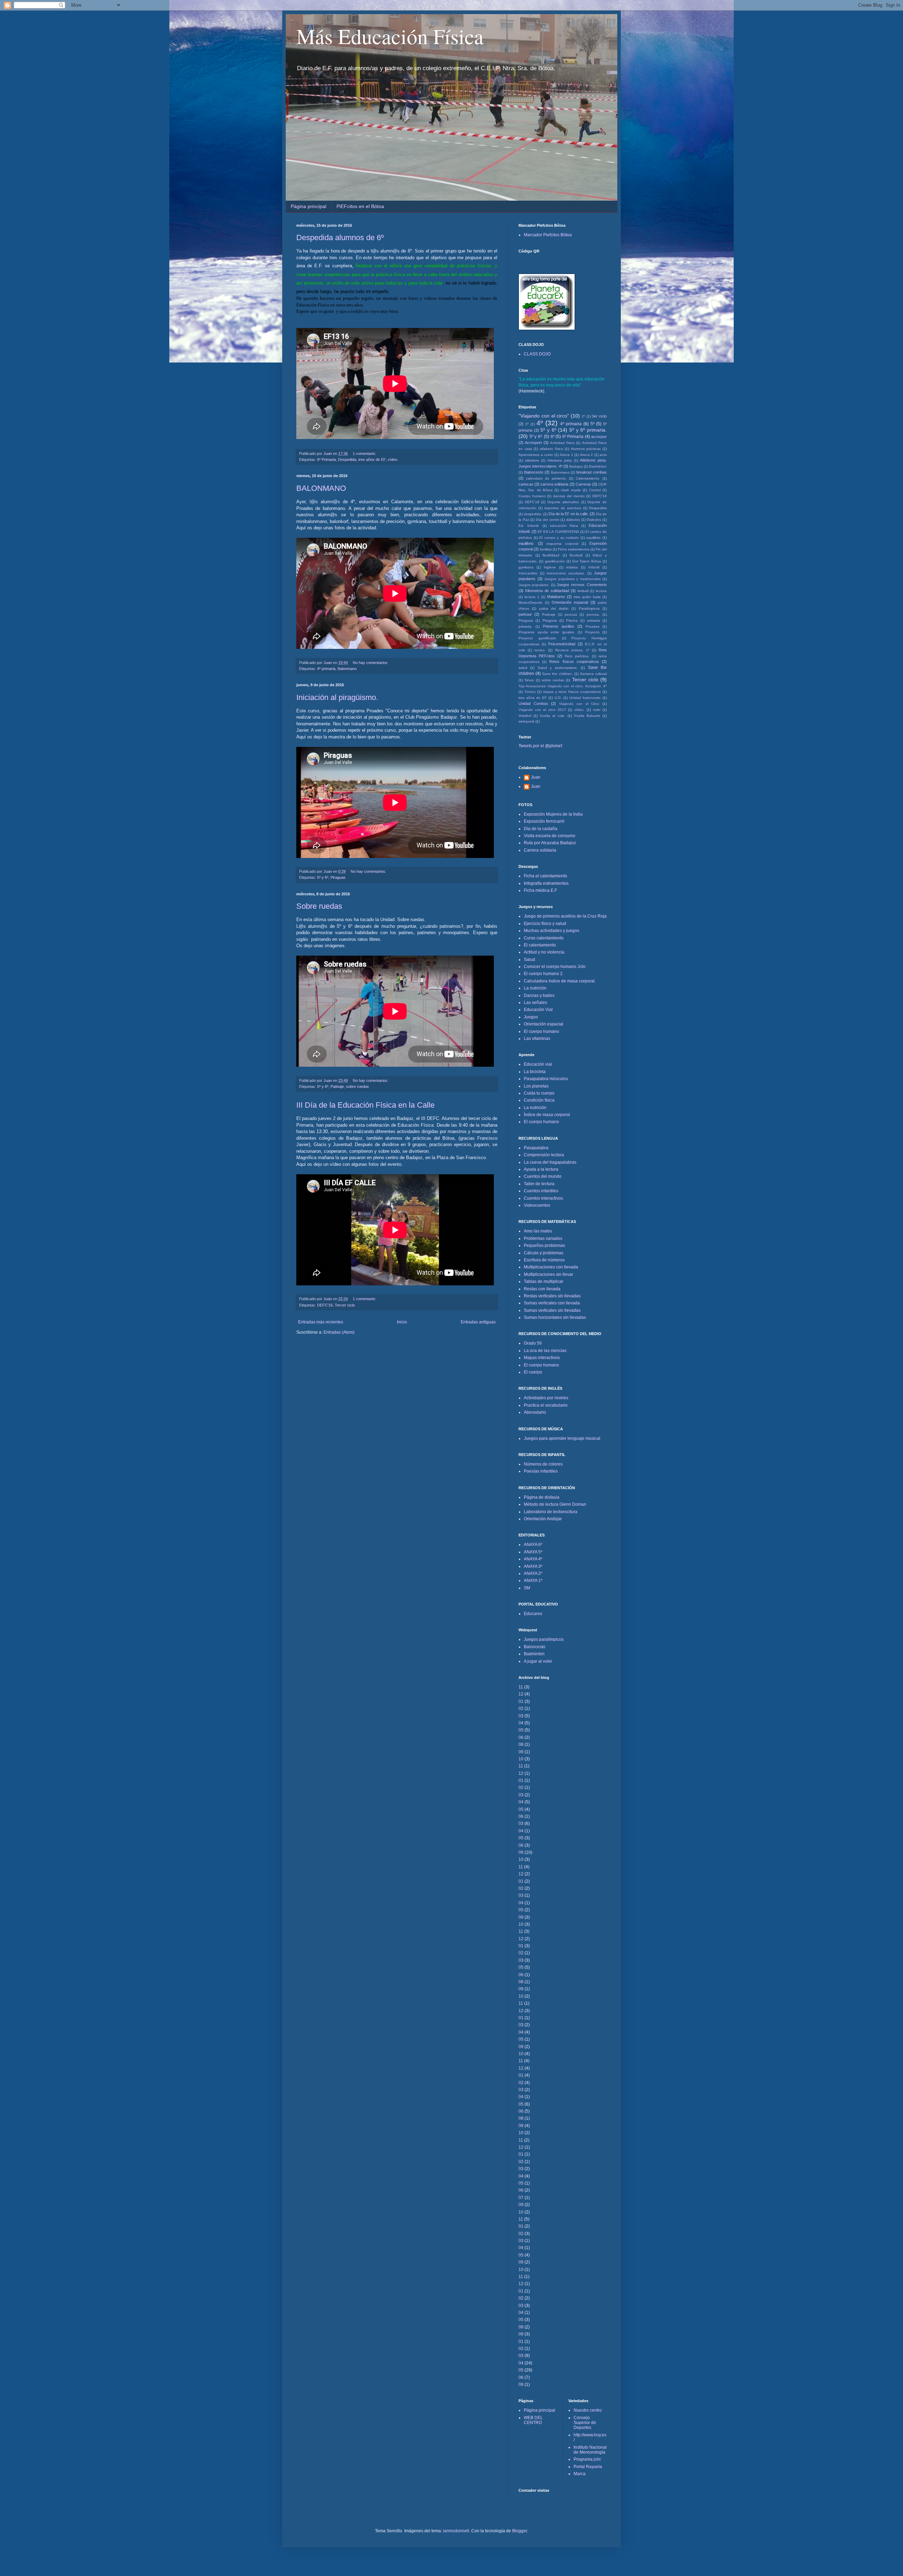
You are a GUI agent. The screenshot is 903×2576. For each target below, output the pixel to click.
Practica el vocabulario (546, 1405)
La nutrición (535, 988)
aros (603, 455)
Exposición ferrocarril (544, 821)
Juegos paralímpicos (544, 1639)
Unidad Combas (533, 704)
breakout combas (592, 472)
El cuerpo (533, 1372)
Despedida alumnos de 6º (340, 237)
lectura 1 (532, 597)
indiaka (572, 567)
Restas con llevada (542, 1289)
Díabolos (594, 520)
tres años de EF (372, 459)
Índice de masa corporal (547, 1115)
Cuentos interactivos (543, 1198)
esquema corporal (562, 544)
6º (553, 437)
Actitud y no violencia (544, 952)
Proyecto (592, 632)
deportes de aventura (563, 508)
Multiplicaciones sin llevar (549, 1274)
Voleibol (525, 716)
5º (592, 424)
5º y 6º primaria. (588, 430)
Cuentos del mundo (543, 1176)
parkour (525, 614)
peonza (571, 614)
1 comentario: (365, 453)
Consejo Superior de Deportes (585, 2423)
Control (595, 490)
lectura (601, 591)
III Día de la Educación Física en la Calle (365, 1105)
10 (521, 1759)
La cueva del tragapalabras (550, 1162)
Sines (529, 680)
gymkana (526, 567)
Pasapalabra (536, 1148)
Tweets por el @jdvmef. (541, 746)
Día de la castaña (541, 829)
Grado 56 (533, 1343)
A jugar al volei (538, 1661)
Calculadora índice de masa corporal (559, 981)
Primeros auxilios (559, 626)
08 (521, 1744)
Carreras (583, 484)
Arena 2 (587, 455)
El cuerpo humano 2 (543, 974)
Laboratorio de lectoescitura (551, 1512)
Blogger (520, 2531)
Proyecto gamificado (537, 638)
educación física (564, 526)
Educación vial (538, 1064)
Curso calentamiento (544, 938)
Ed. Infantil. (529, 526)
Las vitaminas (537, 1039)
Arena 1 (566, 455)
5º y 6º (323, 877)
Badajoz (576, 466)
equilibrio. (526, 543)
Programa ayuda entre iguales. (547, 632)
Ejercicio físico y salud (545, 924)
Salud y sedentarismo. (558, 668)
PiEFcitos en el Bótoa (360, 206)
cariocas (526, 484)
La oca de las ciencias (545, 1351)
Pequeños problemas (544, 1246)
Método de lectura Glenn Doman (555, 1504)
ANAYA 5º (533, 1552)
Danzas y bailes (539, 995)
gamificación (555, 561)
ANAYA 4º (533, 1559)
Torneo (530, 692)
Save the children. (557, 674)
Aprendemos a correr (536, 455)
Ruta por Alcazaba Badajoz (550, 843)
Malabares (556, 597)
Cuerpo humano (532, 496)
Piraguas (338, 877)
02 (521, 1709)
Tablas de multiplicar (544, 1281)
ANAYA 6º (533, 1545)
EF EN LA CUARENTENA (558, 532)
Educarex (533, 1614)
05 (521, 1730)
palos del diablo (554, 608)
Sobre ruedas (319, 906)
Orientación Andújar (543, 1519)
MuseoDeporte (531, 602)
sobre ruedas (357, 1086)
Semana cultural (593, 674)
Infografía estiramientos (546, 883)
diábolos (573, 520)
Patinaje (337, 1086)
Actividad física (562, 443)
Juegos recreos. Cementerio (582, 585)
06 (521, 1737)
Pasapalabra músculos (546, 1079)
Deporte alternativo (563, 502)
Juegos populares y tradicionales (572, 579)
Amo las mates (538, 1231)
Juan (536, 777)
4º (540, 423)
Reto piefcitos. (577, 656)
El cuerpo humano (541, 1031)
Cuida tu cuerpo (539, 1093)
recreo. (540, 650)
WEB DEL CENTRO (533, 2420)
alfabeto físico (552, 449)
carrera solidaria (554, 484)
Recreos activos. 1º (572, 650)
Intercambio (528, 573)
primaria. (525, 626)
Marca (580, 2474)
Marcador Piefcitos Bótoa (548, 235)
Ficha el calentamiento (546, 876)
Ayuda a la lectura (541, 1169)
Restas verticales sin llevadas (552, 1296)
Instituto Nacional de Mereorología (590, 2450)
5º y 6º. (536, 437)
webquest (526, 721)
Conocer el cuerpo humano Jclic (555, 967)
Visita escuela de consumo (550, 836)
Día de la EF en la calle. (569, 514)
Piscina (572, 620)
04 (521, 1723)
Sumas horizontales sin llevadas (555, 1317)
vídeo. (393, 459)
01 (521, 1701)
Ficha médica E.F (540, 890)
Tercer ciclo (345, 1305)
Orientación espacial (570, 602)
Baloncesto (534, 472)
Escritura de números (544, 1260)
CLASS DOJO (537, 354)
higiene (550, 567)
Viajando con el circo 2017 (542, 710)
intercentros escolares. (566, 573)
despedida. (533, 514)
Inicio (402, 1322)
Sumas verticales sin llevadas (552, 1310)
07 (521, 2198)
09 (521, 1752)
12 (521, 1694)
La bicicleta (535, 1072)
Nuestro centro (588, 2410)
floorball (576, 555)
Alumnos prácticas (586, 449)
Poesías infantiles (541, 1471)
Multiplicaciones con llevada (551, 1267)
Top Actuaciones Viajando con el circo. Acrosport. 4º (563, 686)
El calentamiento (540, 945)
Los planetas (536, 1086)
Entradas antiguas (478, 1322)
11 (521, 1687)
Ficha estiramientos (574, 549)
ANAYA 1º (533, 1581)
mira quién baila (587, 597)
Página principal (308, 206)
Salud (529, 960)
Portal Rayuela (588, 2467)
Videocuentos (537, 1205)
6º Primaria (326, 459)
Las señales (535, 1003)
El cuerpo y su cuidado (559, 538)
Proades (592, 626)
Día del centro (547, 520)
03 (521, 1716)
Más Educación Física (390, 36)
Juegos (531, 1017)
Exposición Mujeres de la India (553, 814)
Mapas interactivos (542, 1358)
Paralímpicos (589, 608)
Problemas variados (543, 1238)
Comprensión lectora (544, 1155)
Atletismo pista (560, 460)
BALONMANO (321, 488)
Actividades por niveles (546, 1398)
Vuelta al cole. (552, 716)
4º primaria (326, 669)
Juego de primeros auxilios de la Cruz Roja (565, 916)
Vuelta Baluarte (587, 716)
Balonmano (347, 669)
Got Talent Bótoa (587, 561)
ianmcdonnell (456, 2531)
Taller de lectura (539, 1184)
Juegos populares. (534, 585)
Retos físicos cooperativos (574, 662)
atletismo (532, 460)
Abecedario (535, 1412)
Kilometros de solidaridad (547, 591)
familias (546, 549)
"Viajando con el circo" (544, 416)
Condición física (539, 1100)
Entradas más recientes (321, 1322)
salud (523, 668)
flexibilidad (551, 555)
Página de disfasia (542, 1497)
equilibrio (593, 538)
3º (527, 424)
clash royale (571, 490)
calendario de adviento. (546, 478)
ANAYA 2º (533, 1573)
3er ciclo (599, 416)
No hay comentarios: (371, 663)
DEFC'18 (532, 502)
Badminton (598, 466)
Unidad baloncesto (585, 698)
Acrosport (533, 443)
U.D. (558, 698)
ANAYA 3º (533, 1566)
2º (583, 416)
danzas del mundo (569, 496)
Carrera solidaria (540, 850)
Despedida (347, 459)
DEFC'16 (325, 1305)
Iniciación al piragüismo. (337, 697)
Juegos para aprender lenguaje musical (562, 1438)
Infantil (594, 567)
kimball (583, 591)
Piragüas (550, 620)
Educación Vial (538, 1010)
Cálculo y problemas (544, 1253)
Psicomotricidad (562, 644)
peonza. (593, 614)
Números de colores (543, 1464)
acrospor (599, 437)
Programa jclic (587, 2459)
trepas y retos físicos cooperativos (572, 692)
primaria (594, 620)
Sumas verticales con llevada (552, 1303)
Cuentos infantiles (541, 1191)
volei (597, 710)
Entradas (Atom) (339, 1332)
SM (527, 1588)
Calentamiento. (588, 478)
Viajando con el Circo (579, 704)
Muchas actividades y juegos (552, 931)
